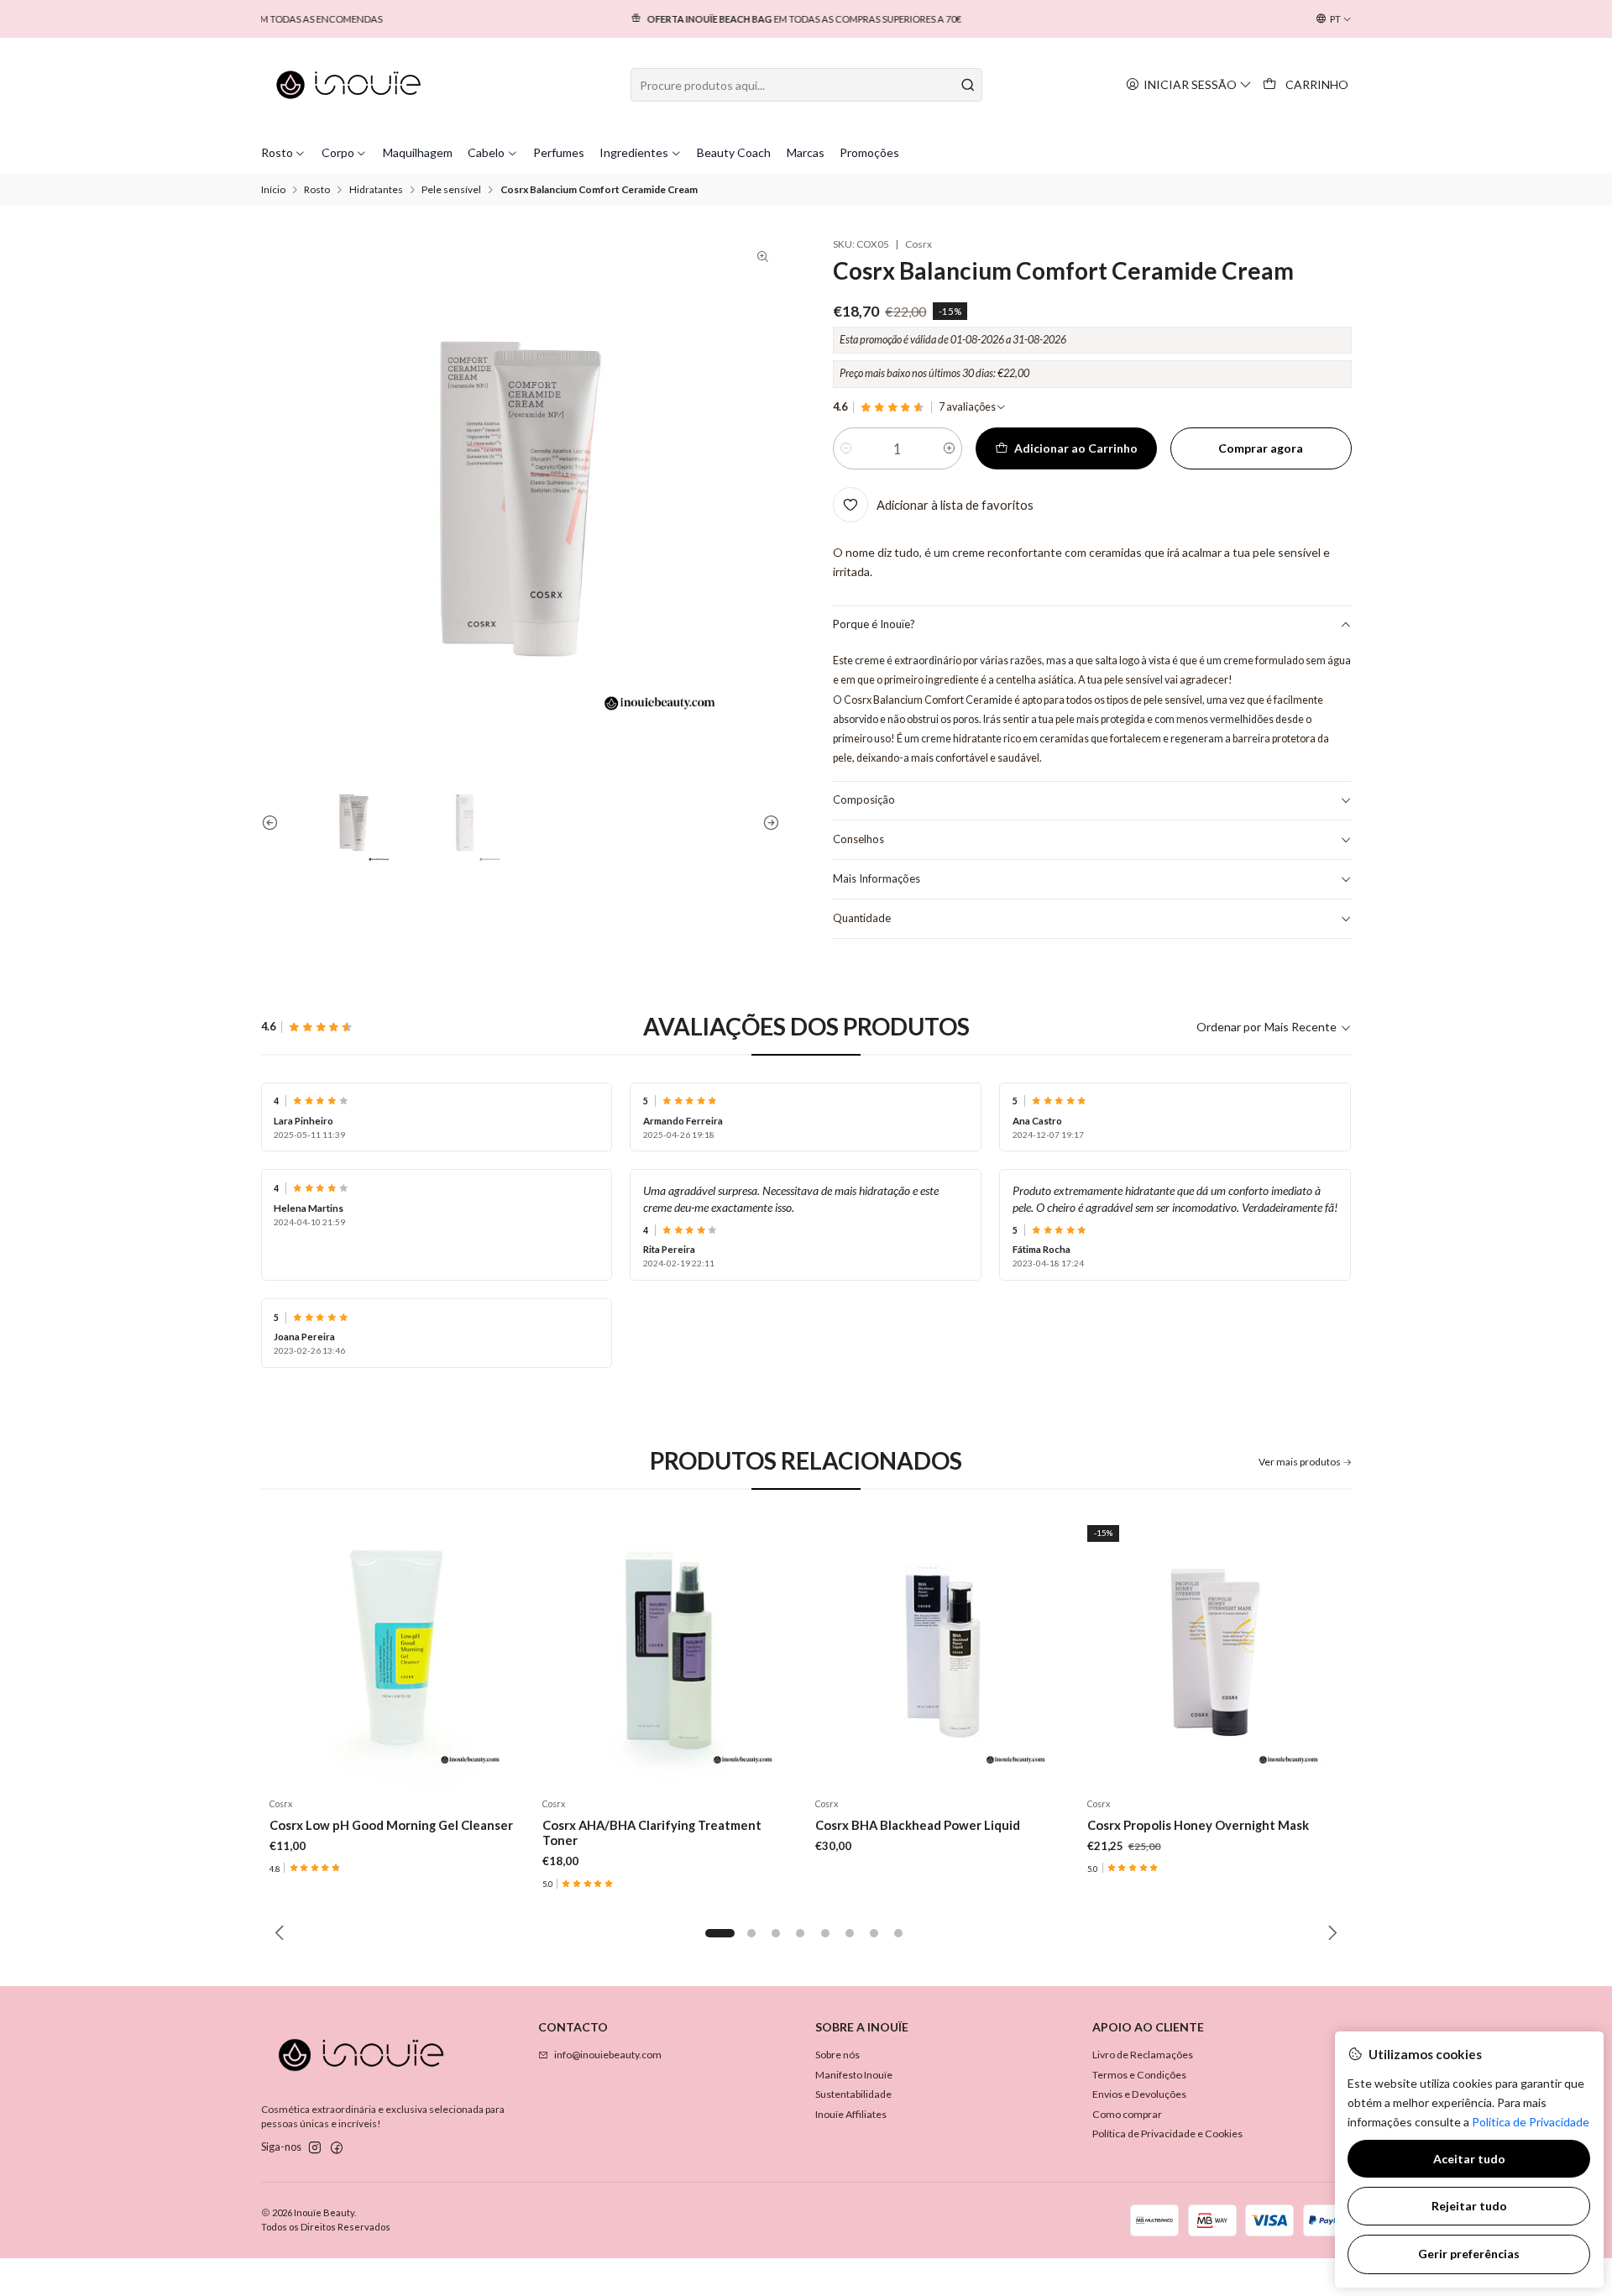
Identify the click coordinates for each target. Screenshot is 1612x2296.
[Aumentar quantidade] (949, 448)
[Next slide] (767, 823)
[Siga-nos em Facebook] (337, 2148)
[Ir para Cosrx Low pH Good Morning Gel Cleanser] (398, 1652)
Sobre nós (837, 2055)
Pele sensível (451, 190)
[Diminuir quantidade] (846, 448)
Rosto (317, 190)
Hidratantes (376, 190)
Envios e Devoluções (1139, 2094)
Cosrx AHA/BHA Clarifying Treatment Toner (652, 1832)
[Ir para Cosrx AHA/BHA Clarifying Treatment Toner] (670, 1652)
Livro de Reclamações (1143, 2055)
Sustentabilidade (853, 2094)
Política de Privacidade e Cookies (1167, 2133)
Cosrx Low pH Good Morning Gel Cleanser (391, 1825)
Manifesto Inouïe (854, 2075)
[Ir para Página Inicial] (349, 85)
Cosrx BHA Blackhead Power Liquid (918, 1825)
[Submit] (968, 85)
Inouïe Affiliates (851, 2114)
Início (273, 190)
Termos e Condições (1139, 2075)
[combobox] (806, 85)
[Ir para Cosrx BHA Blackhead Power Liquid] (942, 1652)
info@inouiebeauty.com (608, 2055)
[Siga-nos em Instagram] (315, 2148)
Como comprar (1127, 2114)
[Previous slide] (274, 823)
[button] (720, 1933)
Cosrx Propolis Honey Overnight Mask (1198, 1825)
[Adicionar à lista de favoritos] (507, 1652)
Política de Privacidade (1531, 2122)
